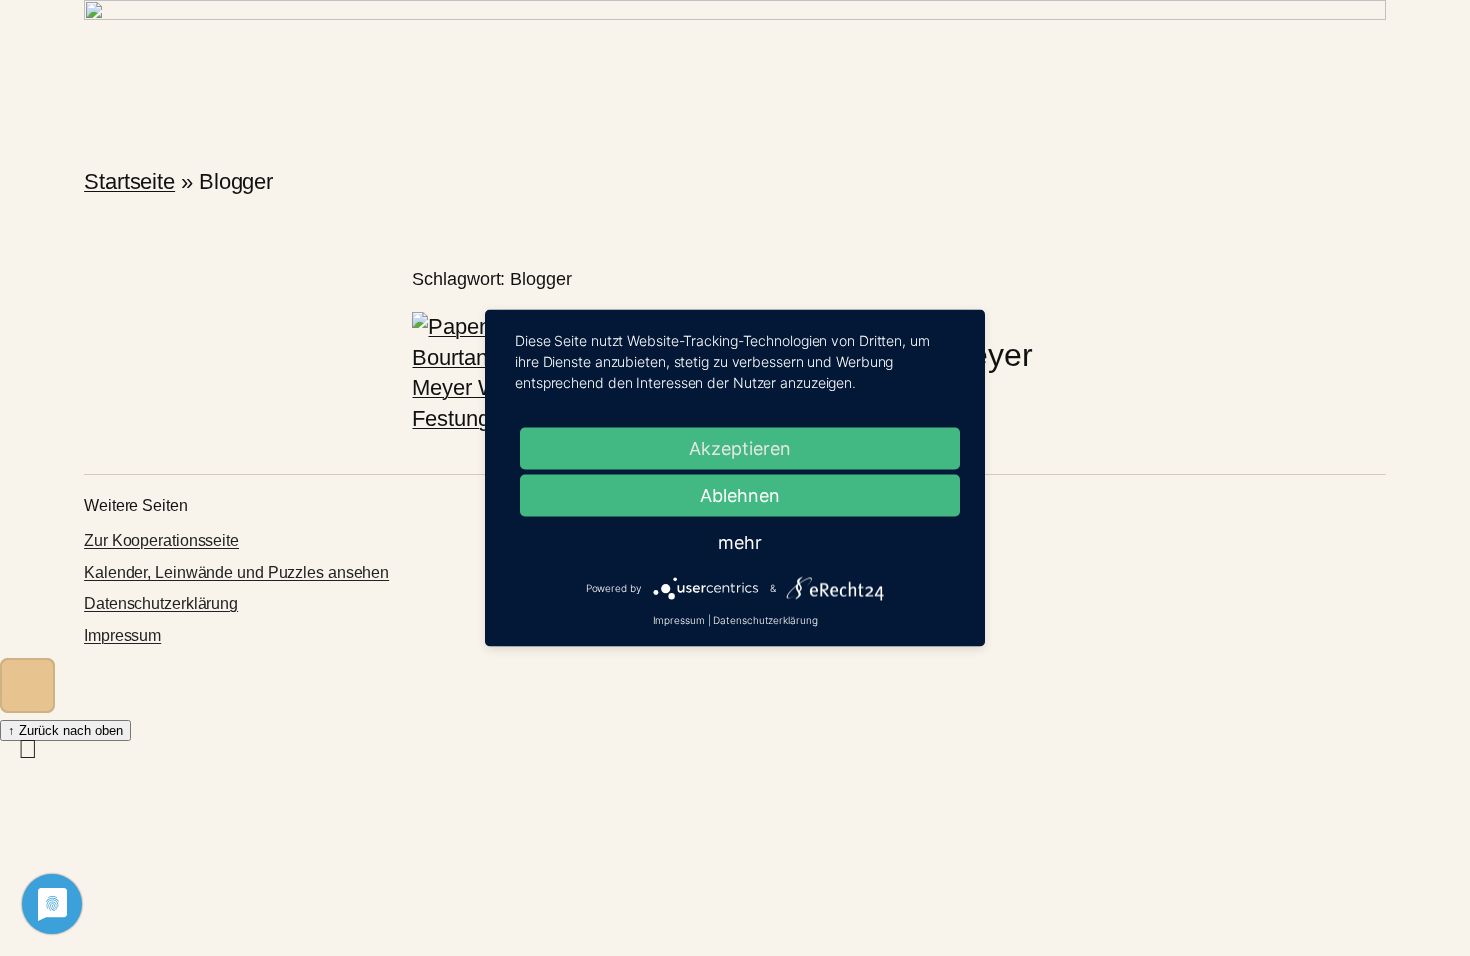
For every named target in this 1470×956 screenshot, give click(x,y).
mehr (740, 542)
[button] (27, 685)
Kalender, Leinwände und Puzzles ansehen (236, 572)
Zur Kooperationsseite (161, 540)
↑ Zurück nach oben (65, 730)
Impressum (122, 635)
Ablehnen (740, 495)
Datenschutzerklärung (161, 603)
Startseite (129, 181)
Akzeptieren (740, 448)
